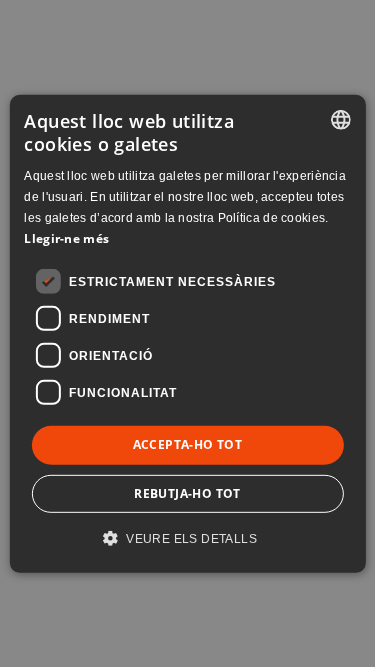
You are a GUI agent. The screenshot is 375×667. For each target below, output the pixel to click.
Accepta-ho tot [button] (188, 444)
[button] (187, 538)
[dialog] (187, 333)
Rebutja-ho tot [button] (187, 493)
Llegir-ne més (66, 237)
